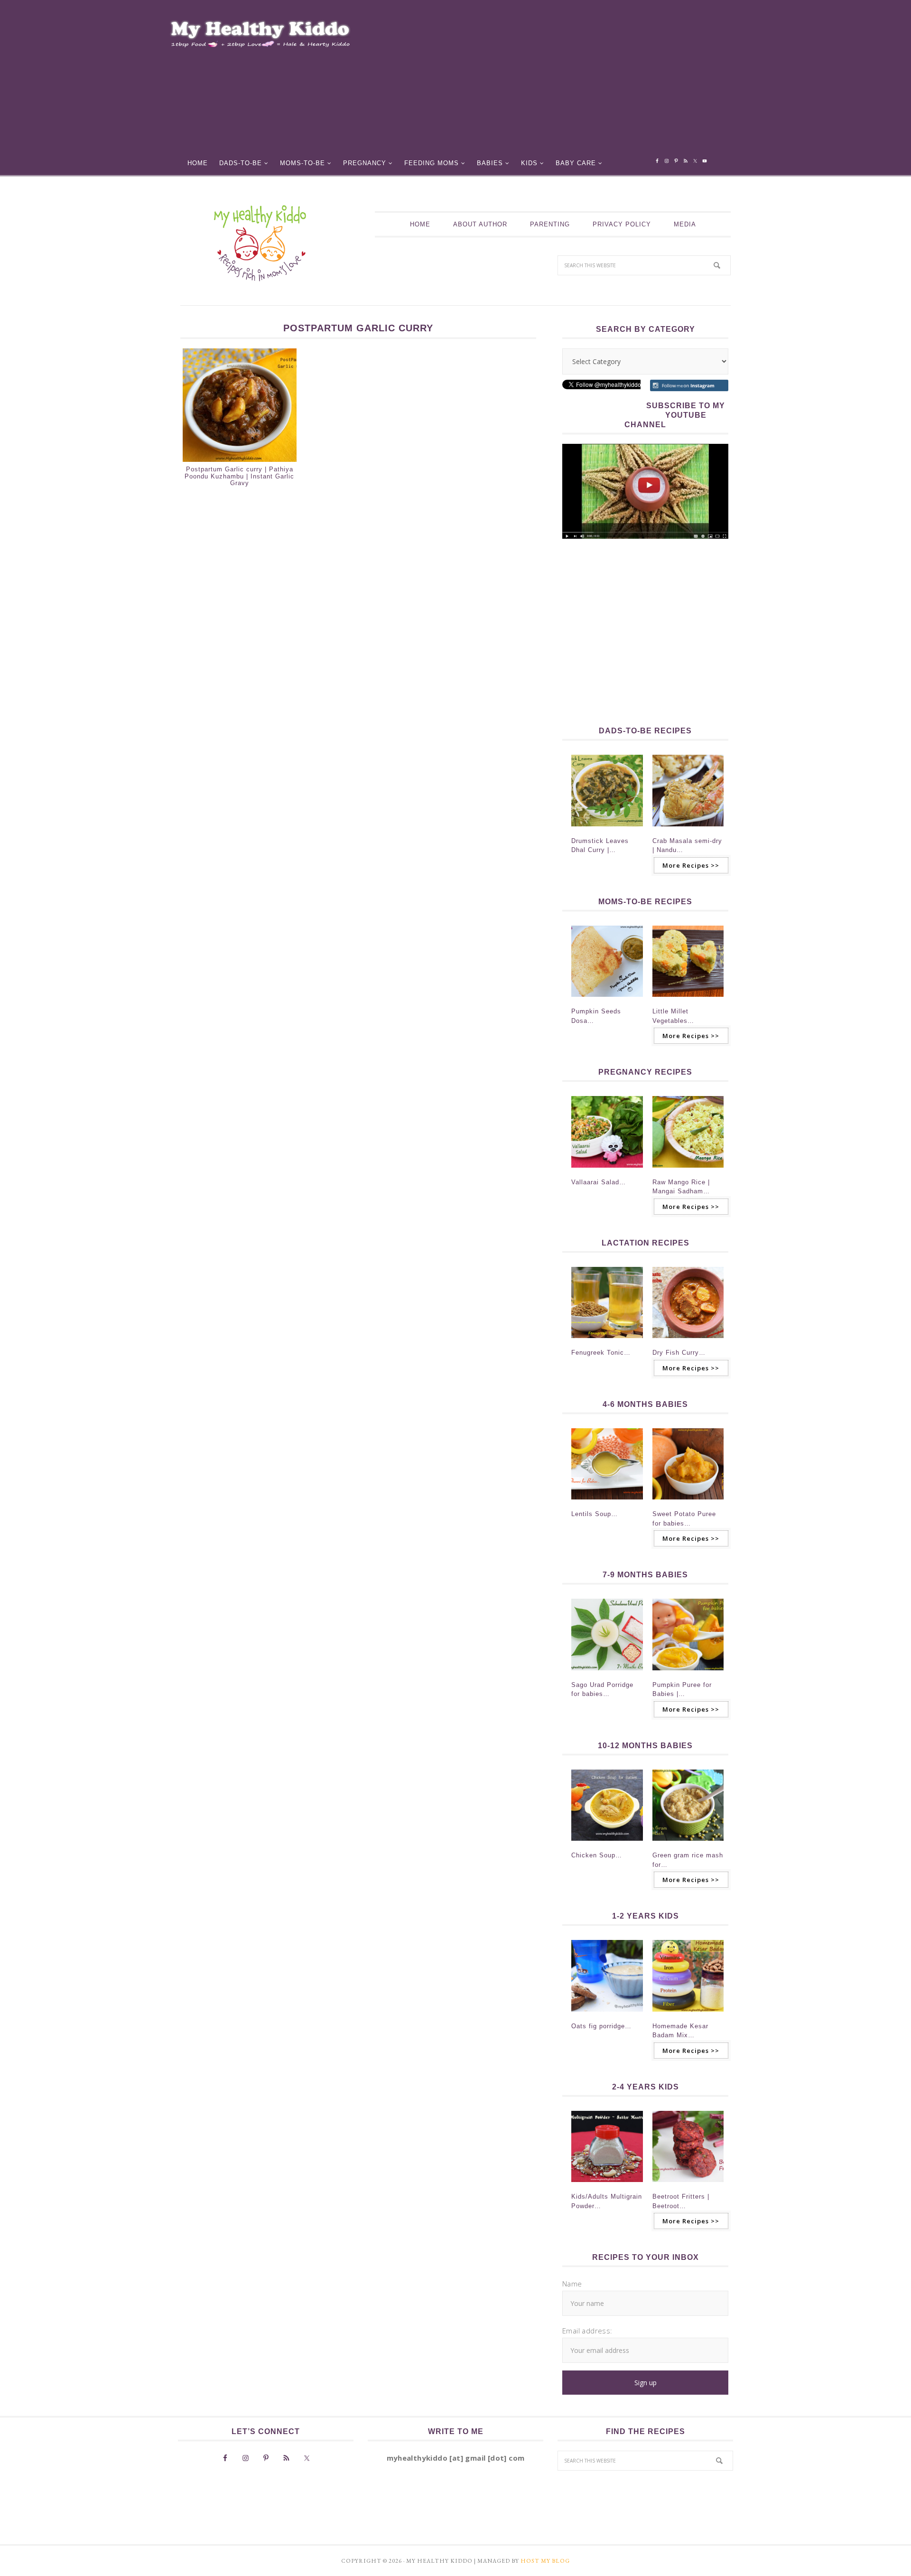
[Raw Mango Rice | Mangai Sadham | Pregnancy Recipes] (688, 1171)
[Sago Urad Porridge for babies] (607, 1673)
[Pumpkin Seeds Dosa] (607, 1000)
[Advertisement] (563, 81)
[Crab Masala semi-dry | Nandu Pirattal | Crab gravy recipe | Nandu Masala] (688, 829)
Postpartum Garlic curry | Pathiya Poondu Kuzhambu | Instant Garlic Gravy (239, 476)
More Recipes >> (691, 865)
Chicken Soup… (597, 1855)
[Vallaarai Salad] (607, 1171)
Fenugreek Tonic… (601, 1353)
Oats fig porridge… (601, 2026)
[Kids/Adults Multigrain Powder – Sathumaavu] (607, 2185)
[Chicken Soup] (607, 1844)
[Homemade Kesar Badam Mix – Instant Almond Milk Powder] (688, 2014)
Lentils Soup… (595, 1514)
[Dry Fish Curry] (688, 1341)
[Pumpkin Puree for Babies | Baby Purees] (688, 1673)
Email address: (587, 2331)
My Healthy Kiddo (260, 243)
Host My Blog (545, 2561)
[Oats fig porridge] (607, 2014)
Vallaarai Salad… (599, 1182)
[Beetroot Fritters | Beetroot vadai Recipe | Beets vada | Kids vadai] (688, 2185)
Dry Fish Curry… (679, 1353)
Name (572, 2284)
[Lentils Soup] (607, 1502)
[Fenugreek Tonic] (607, 1341)
